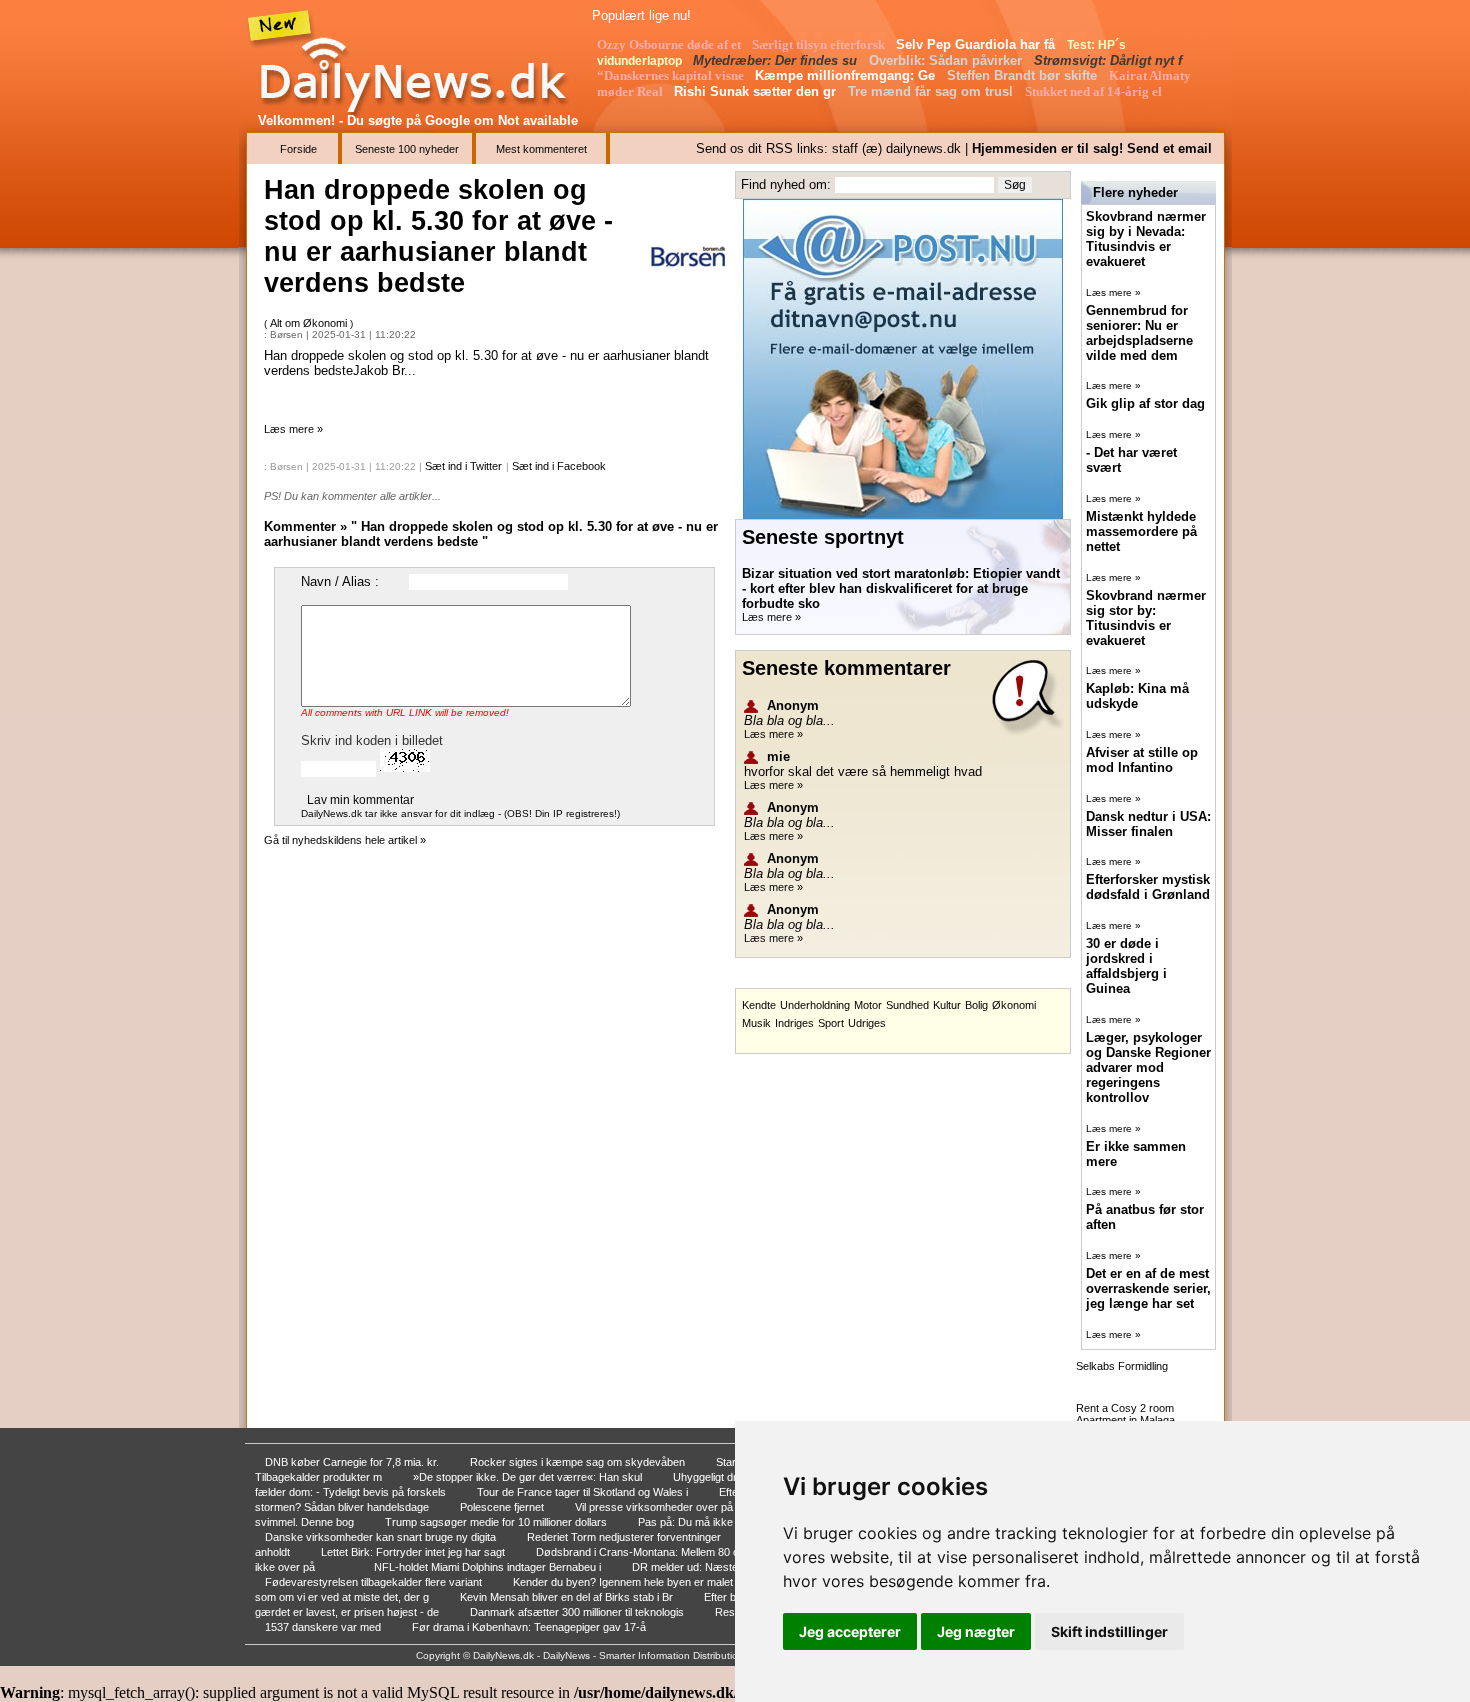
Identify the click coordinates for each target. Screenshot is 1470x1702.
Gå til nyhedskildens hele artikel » (345, 840)
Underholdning (815, 1005)
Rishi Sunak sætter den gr (757, 91)
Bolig (976, 1005)
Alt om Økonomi (310, 323)
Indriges (794, 1023)
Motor (868, 1005)
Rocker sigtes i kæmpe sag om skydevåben (579, 1462)
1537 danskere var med (324, 1627)
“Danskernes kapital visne (672, 75)
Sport (831, 1023)
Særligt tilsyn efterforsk (820, 44)
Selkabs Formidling (1122, 1366)
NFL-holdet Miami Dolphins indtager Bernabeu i (489, 1567)
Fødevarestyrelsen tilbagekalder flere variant (375, 1582)
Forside (298, 149)
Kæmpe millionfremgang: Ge (847, 75)
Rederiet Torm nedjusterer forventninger (625, 1537)
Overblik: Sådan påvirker (947, 60)
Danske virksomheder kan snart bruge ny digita (382, 1537)
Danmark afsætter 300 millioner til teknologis (578, 1612)
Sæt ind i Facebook (559, 466)
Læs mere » (293, 429)
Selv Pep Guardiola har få (977, 44)
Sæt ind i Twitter (463, 466)
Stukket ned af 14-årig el (1095, 91)
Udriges (867, 1023)
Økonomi (1014, 1005)
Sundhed (907, 1005)
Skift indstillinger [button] (1109, 1631)
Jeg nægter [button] (976, 1631)
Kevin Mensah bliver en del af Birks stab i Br (568, 1597)
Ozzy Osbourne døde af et (670, 44)
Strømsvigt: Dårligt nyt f (1110, 60)
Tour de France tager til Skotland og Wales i (584, 1492)
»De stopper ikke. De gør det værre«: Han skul (529, 1477)
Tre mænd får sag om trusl (932, 91)
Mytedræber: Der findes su (777, 60)
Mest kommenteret (541, 149)
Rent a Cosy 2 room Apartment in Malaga (1125, 1414)
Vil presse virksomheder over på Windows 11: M (693, 1507)
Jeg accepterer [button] (850, 1631)
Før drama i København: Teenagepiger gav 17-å (530, 1627)
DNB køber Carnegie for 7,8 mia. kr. (353, 1462)
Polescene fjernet (503, 1507)
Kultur (947, 1005)
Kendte (759, 1005)
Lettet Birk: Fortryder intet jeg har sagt (414, 1552)
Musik (756, 1023)
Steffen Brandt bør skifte (1024, 75)
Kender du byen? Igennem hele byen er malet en (632, 1582)
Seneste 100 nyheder (407, 149)
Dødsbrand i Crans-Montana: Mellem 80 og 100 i (655, 1552)
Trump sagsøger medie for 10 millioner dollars (497, 1522)
